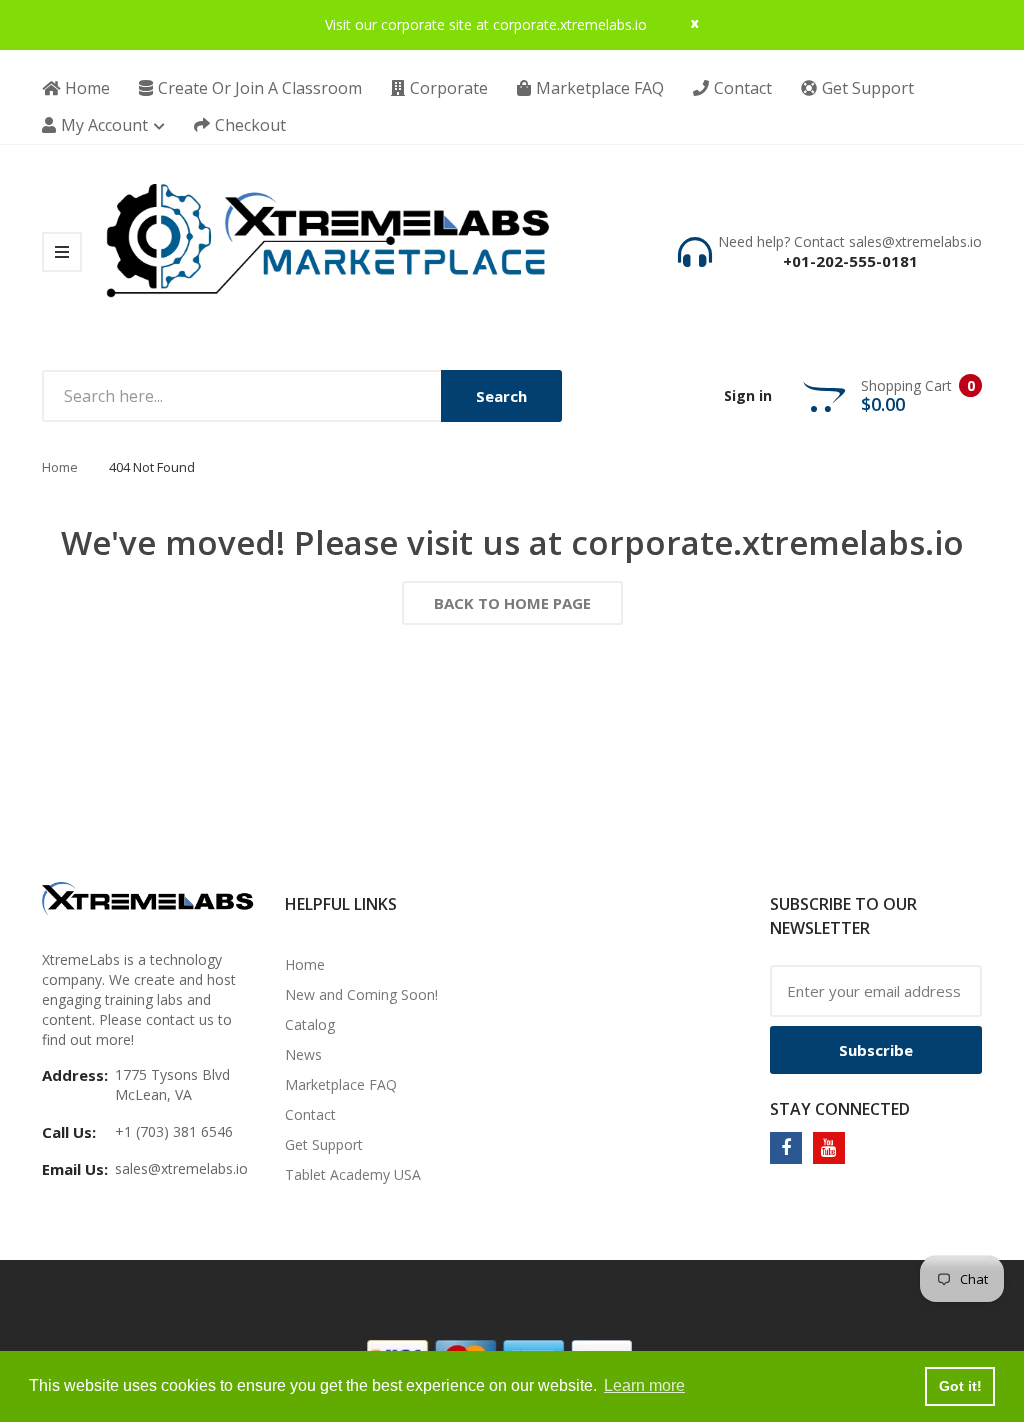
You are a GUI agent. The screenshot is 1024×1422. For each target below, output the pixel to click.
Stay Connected (840, 1109)
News (303, 1054)
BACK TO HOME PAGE (512, 603)
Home (60, 467)
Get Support (324, 1144)
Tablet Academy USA (353, 1174)
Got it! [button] (960, 1386)
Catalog (310, 1024)
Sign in (748, 395)
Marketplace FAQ (341, 1084)
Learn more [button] (644, 1385)
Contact (310, 1114)
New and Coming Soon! (361, 994)
